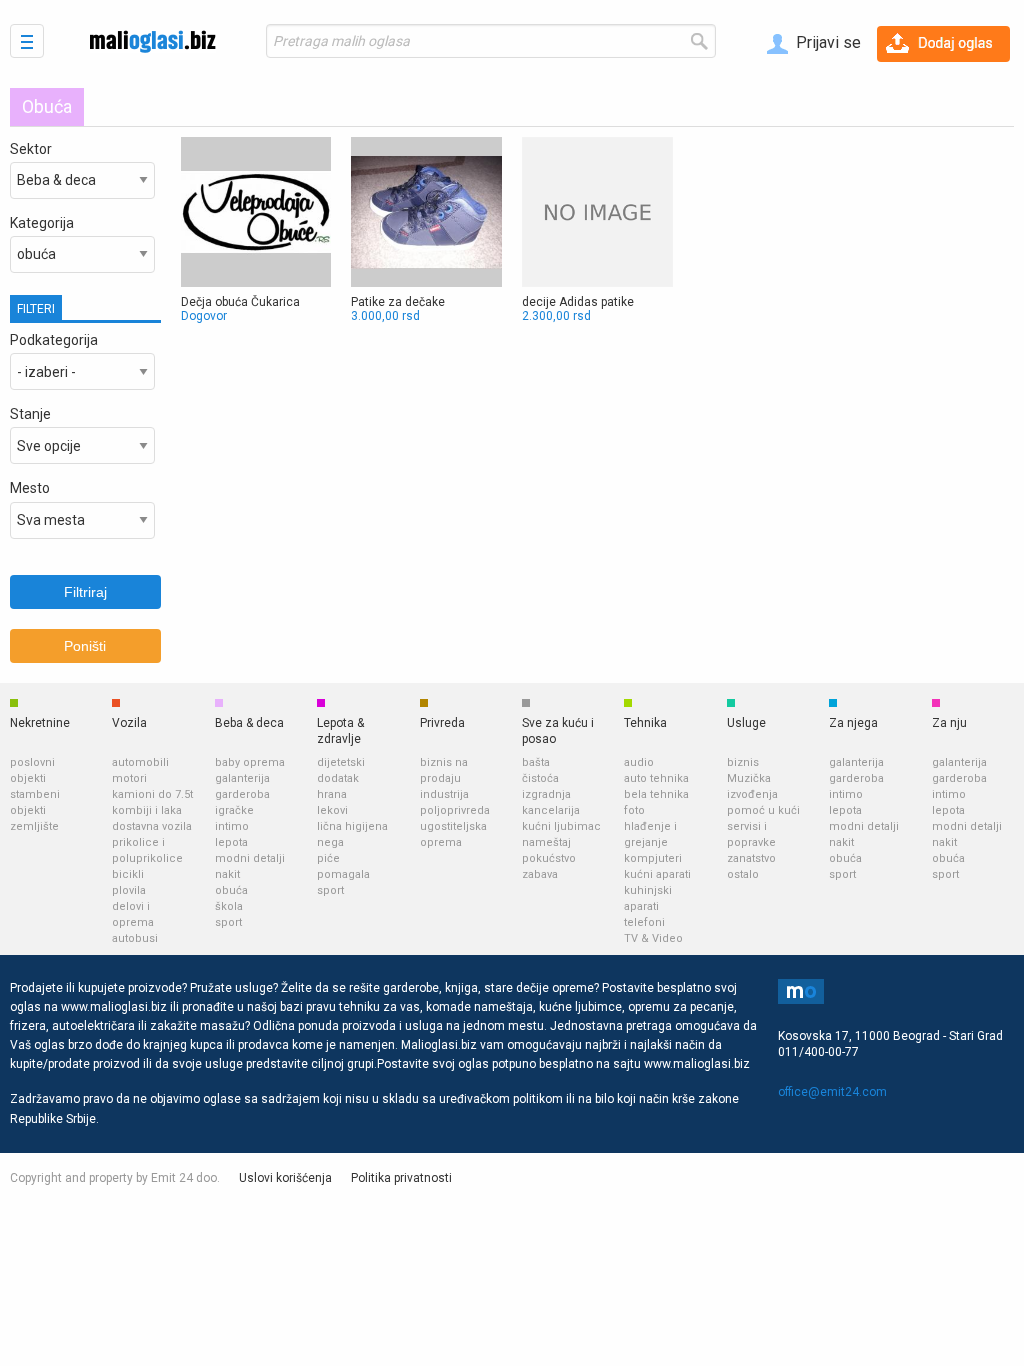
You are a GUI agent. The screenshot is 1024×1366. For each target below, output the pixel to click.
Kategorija (42, 223)
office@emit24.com (832, 1092)
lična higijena (352, 826)
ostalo (743, 874)
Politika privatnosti (401, 1178)
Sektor (31, 149)
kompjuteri (653, 858)
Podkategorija (54, 340)
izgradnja (546, 794)
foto (634, 810)
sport (228, 922)
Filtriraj (85, 592)
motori (129, 778)
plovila (129, 890)
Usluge (746, 723)
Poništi (85, 646)
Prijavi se (826, 42)
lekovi (332, 810)
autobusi (135, 938)
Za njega (853, 723)
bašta (536, 762)
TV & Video (653, 938)
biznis (743, 762)
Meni (27, 41)
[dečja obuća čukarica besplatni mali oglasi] (256, 230)
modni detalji (250, 858)
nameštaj (546, 842)
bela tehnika (656, 794)
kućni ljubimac (561, 826)
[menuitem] (814, 44)
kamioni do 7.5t (152, 794)
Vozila (129, 723)
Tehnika (645, 723)
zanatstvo (751, 858)
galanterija (242, 778)
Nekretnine (40, 723)
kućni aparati (657, 874)
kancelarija (551, 810)
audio (639, 762)
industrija (444, 794)
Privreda (442, 723)
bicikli (128, 874)
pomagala (343, 874)
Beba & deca (249, 723)
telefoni (644, 922)
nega (330, 842)
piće (328, 858)
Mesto (30, 488)
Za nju (949, 723)
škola (229, 906)
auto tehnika (656, 778)
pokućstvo (549, 858)
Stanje (30, 414)
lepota (231, 842)
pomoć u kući (763, 810)
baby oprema (250, 762)
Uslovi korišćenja (285, 1178)
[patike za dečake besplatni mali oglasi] (426, 230)
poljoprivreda (455, 810)
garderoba (242, 794)
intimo (232, 826)
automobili (140, 762)
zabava (540, 874)
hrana (332, 794)
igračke (234, 810)
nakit (227, 874)
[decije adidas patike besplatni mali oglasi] (597, 230)
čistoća (540, 778)
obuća (231, 890)
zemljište (34, 826)
